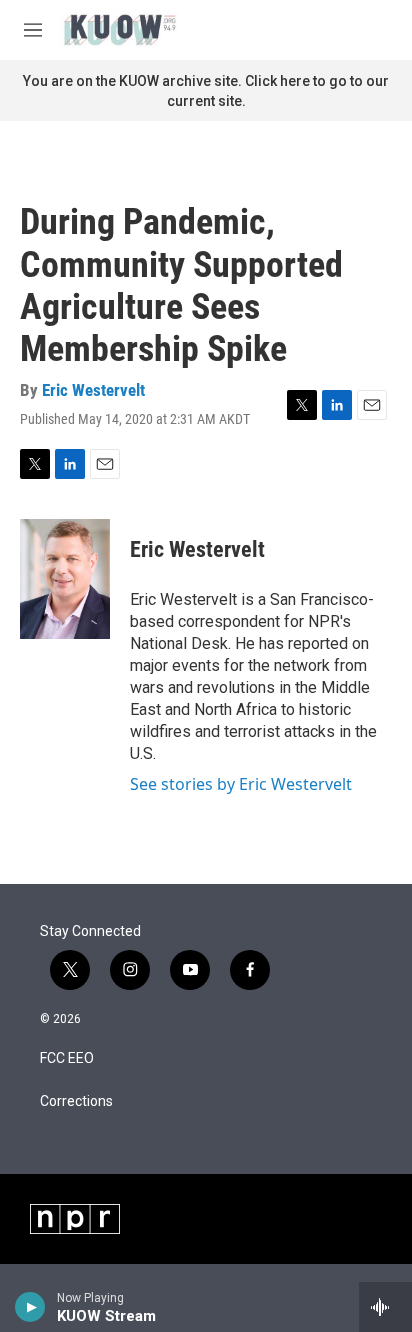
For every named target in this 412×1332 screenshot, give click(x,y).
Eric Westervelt (93, 390)
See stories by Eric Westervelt (241, 784)
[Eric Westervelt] (65, 579)
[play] (30, 1307)
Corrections (76, 1101)
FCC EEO (67, 1058)
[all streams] (385, 1307)
